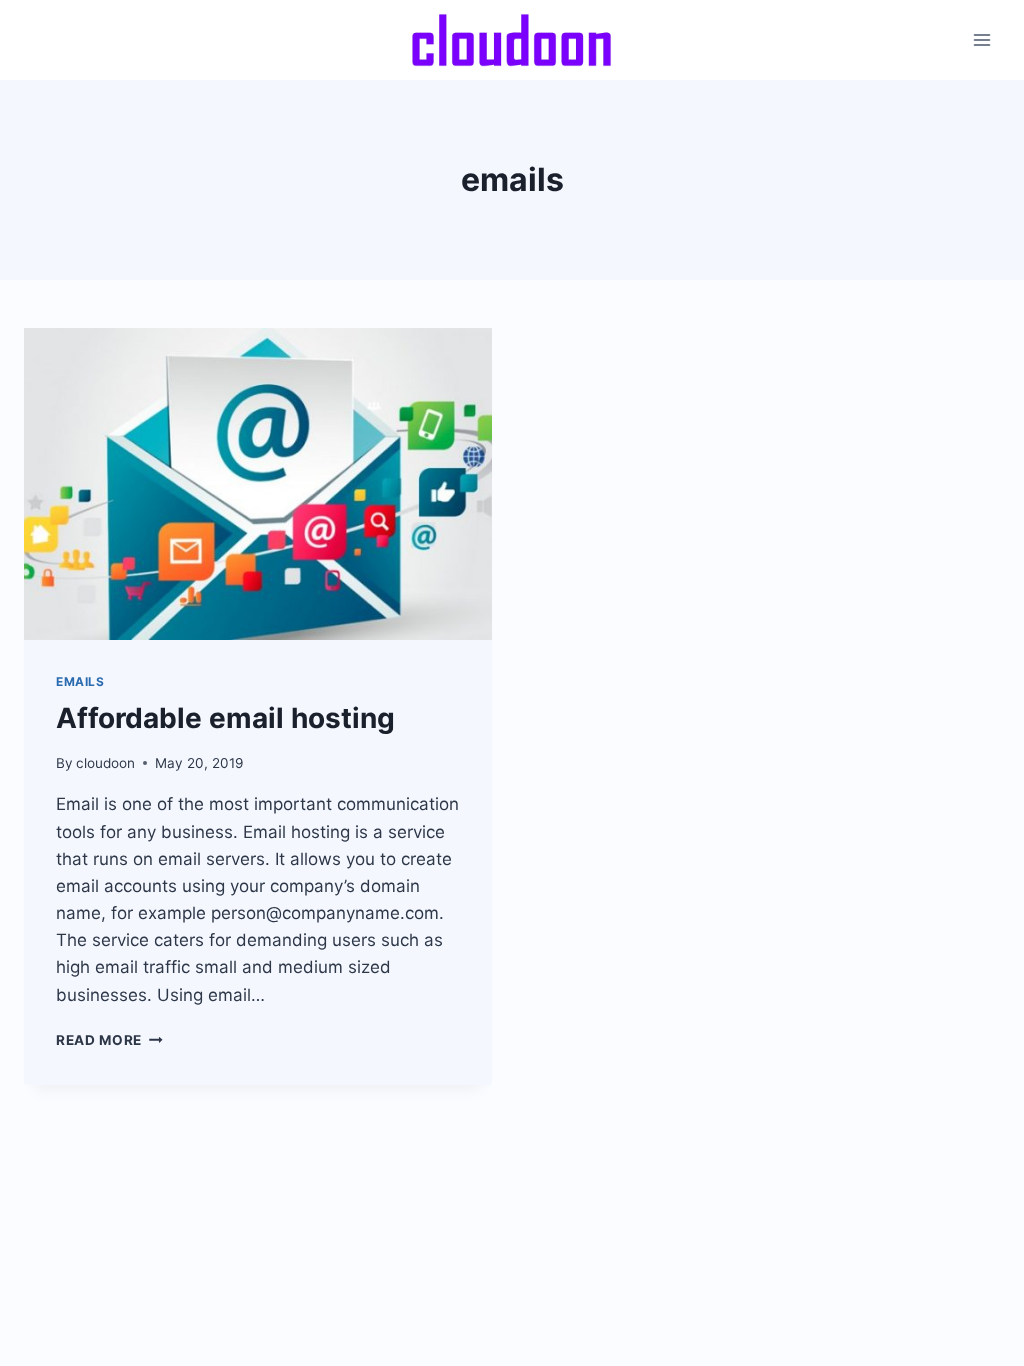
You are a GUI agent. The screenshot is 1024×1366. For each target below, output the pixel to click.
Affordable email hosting (225, 718)
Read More (109, 1040)
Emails (80, 681)
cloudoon (105, 763)
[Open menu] (981, 39)
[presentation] (258, 484)
